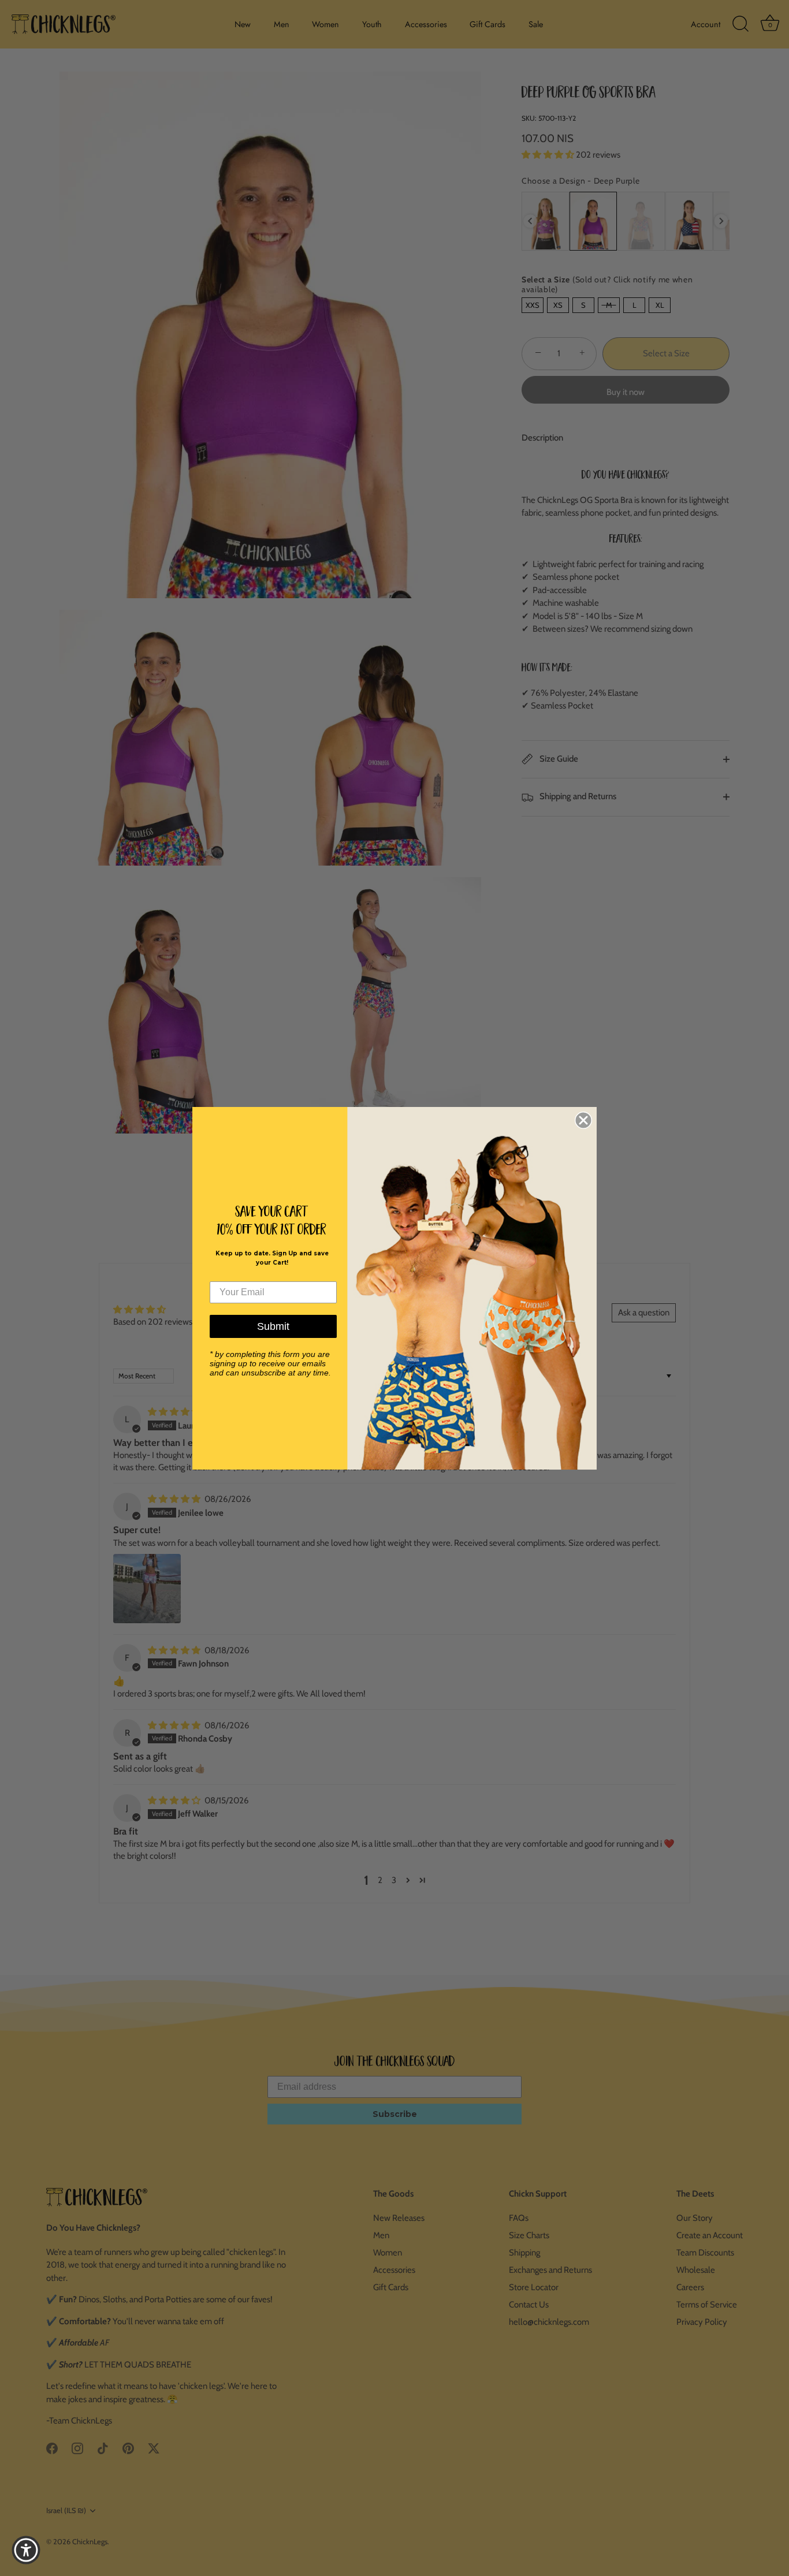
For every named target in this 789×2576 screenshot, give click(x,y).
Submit (273, 1326)
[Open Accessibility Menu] (26, 2550)
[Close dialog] (583, 1120)
